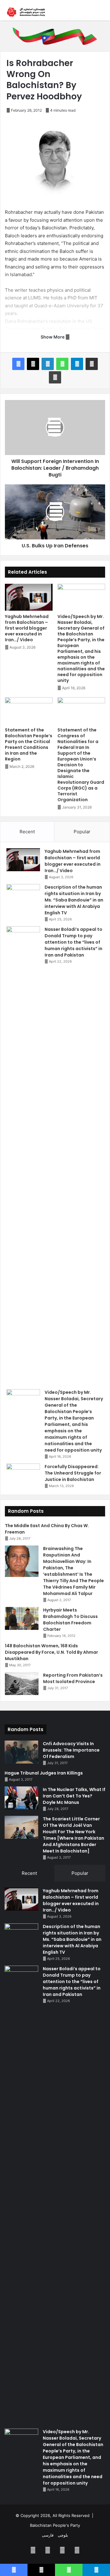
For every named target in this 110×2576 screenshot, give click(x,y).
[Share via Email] (92, 364)
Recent (27, 832)
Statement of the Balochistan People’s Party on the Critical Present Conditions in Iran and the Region (29, 744)
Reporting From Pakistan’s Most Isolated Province (73, 1678)
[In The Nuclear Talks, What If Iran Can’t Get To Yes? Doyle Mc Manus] (21, 1798)
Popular (82, 832)
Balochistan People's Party (55, 2525)
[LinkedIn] (48, 364)
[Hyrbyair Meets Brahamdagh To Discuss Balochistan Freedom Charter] (22, 1618)
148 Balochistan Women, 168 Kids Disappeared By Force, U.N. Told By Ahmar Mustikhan (51, 1652)
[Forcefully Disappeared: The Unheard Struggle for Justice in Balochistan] (23, 1475)
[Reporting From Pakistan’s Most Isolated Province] (22, 1684)
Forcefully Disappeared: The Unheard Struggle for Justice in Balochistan (73, 1473)
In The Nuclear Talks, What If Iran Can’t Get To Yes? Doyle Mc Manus (74, 1796)
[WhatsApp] (62, 364)
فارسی (48, 2535)
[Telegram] (77, 364)
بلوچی (63, 2535)
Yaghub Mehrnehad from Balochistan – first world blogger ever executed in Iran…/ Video (27, 628)
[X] (33, 364)
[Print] (55, 377)
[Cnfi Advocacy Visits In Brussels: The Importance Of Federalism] (21, 1752)
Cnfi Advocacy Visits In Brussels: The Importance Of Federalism (71, 1750)
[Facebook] (18, 364)
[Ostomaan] (26, 12)
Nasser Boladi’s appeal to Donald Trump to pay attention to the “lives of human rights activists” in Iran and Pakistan (73, 942)
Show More (53, 337)
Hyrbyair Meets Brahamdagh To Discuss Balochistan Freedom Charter (70, 1620)
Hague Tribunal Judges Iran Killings (44, 1773)
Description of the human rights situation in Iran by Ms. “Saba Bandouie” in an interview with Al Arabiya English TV (74, 900)
